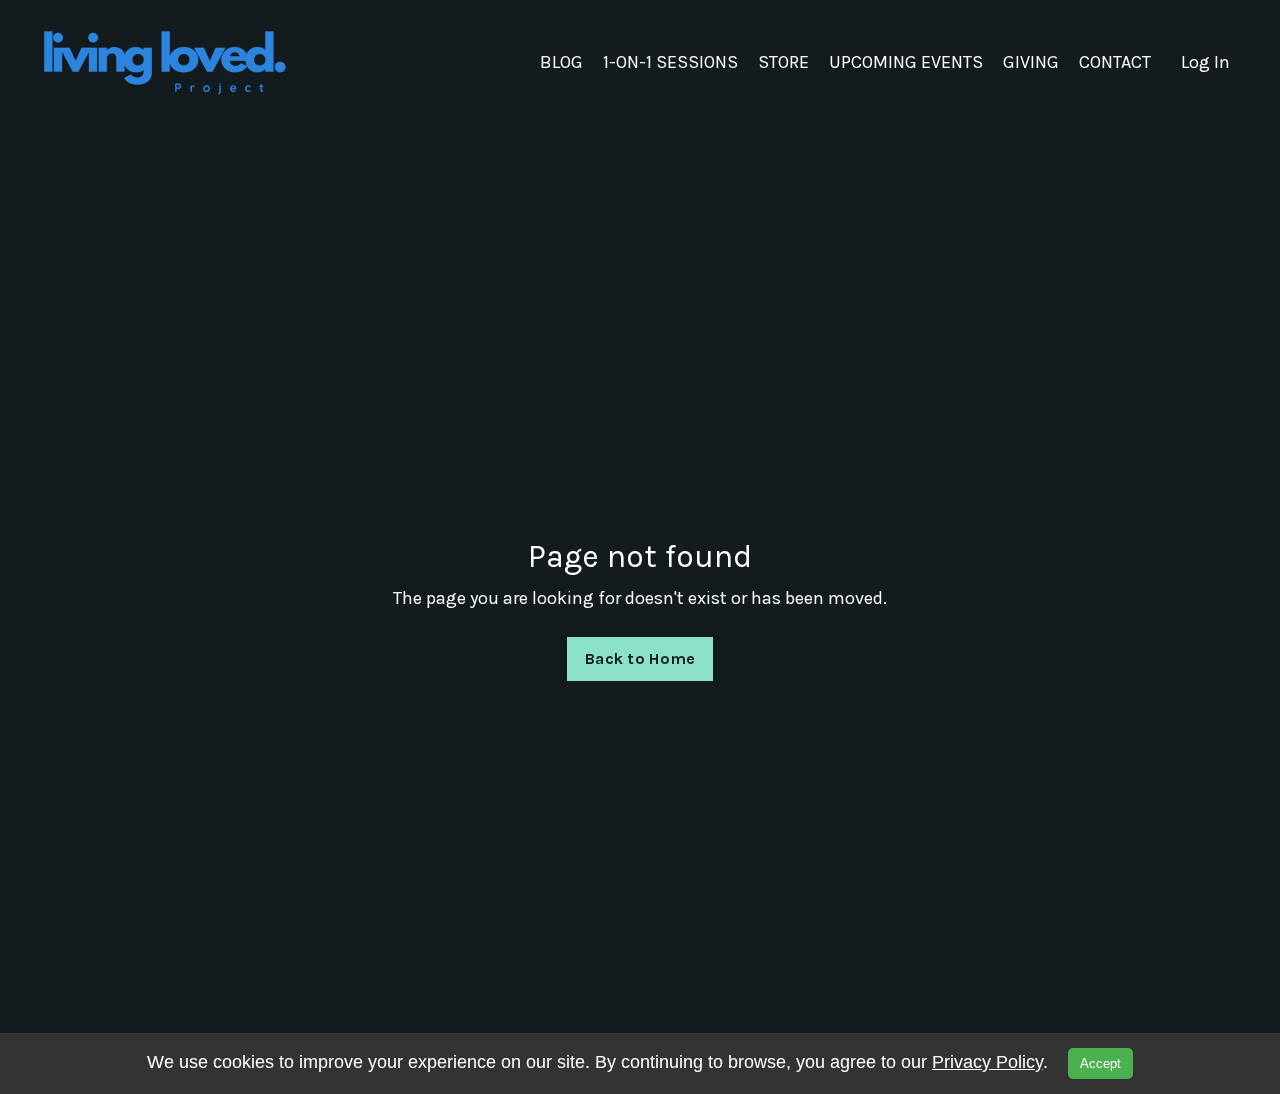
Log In (1205, 62)
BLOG (561, 62)
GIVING (1031, 62)
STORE (783, 62)
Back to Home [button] (640, 658)
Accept (1100, 1063)
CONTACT (1115, 62)
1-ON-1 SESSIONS (670, 62)
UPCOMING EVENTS (906, 62)
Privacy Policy (987, 1062)
